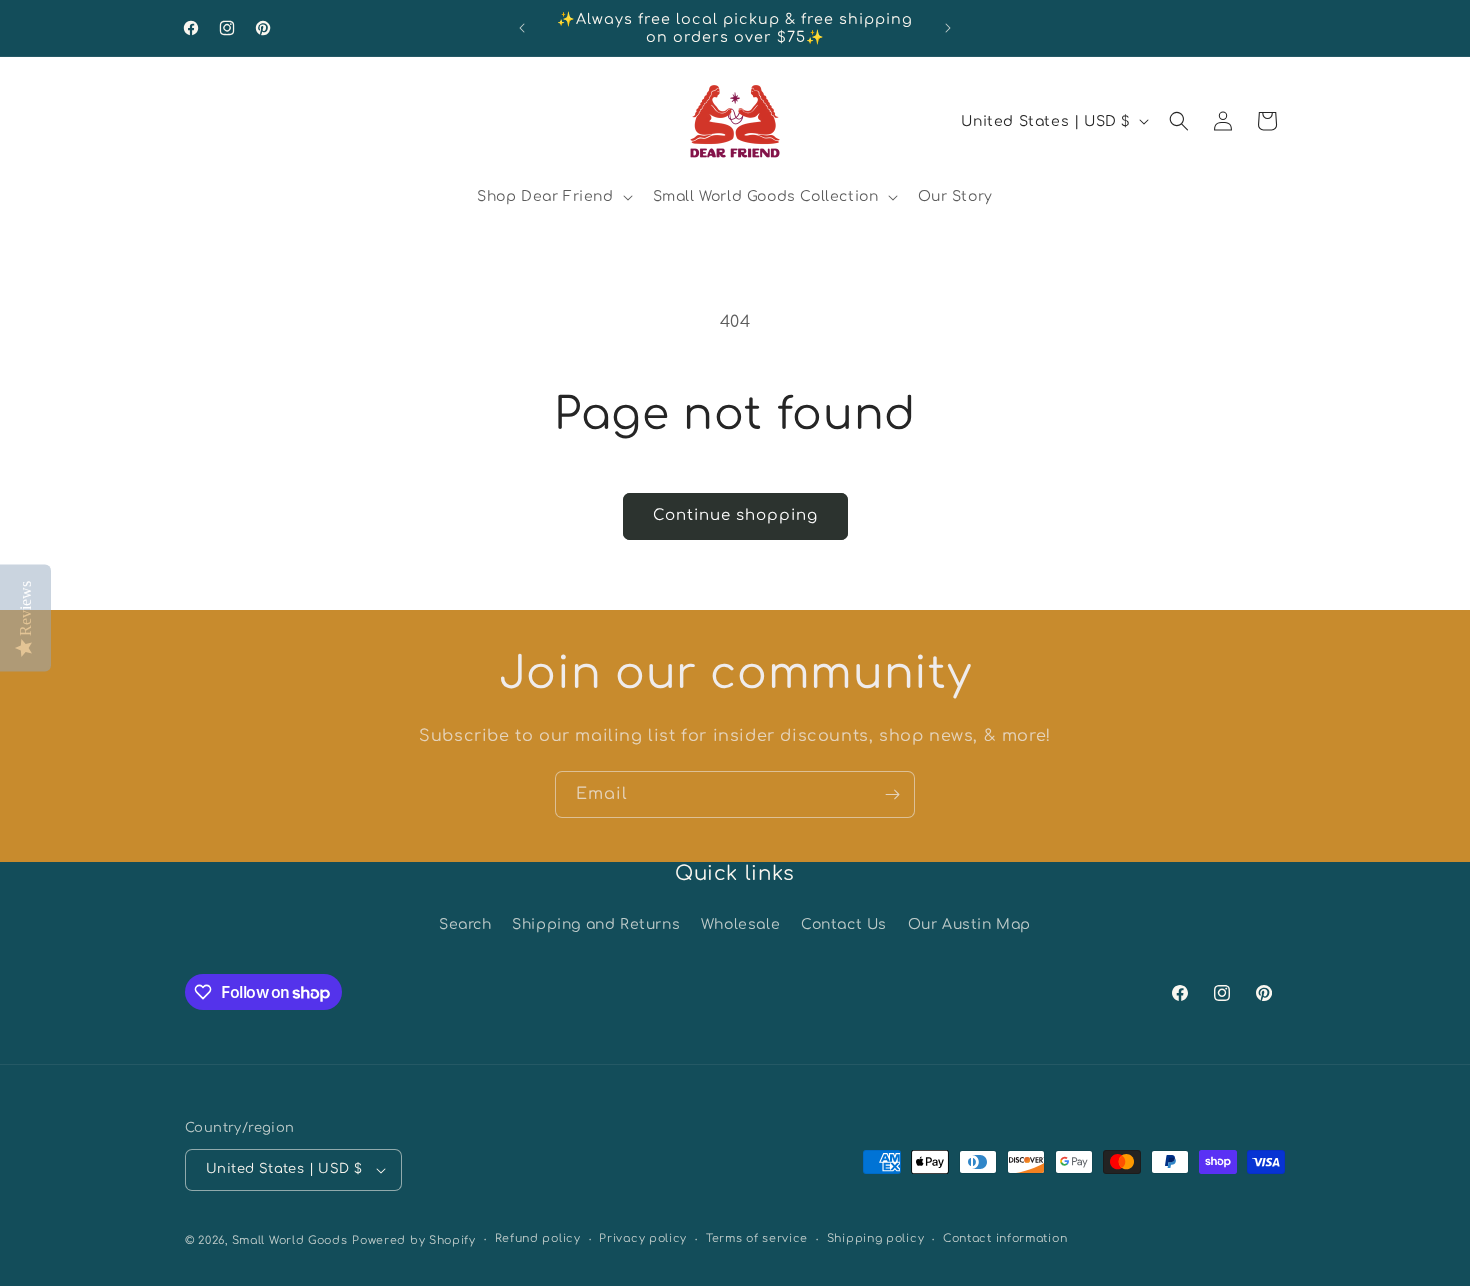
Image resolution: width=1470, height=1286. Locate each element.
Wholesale (740, 924)
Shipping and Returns (596, 924)
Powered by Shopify (414, 1240)
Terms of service (757, 1238)
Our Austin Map (969, 924)
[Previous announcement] (522, 28)
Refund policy (538, 1238)
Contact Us (844, 924)
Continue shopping (735, 515)
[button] (553, 197)
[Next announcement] (948, 28)
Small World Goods (290, 1240)
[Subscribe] (892, 794)
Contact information (1005, 1238)
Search (465, 924)
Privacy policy (643, 1238)
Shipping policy (876, 1238)
